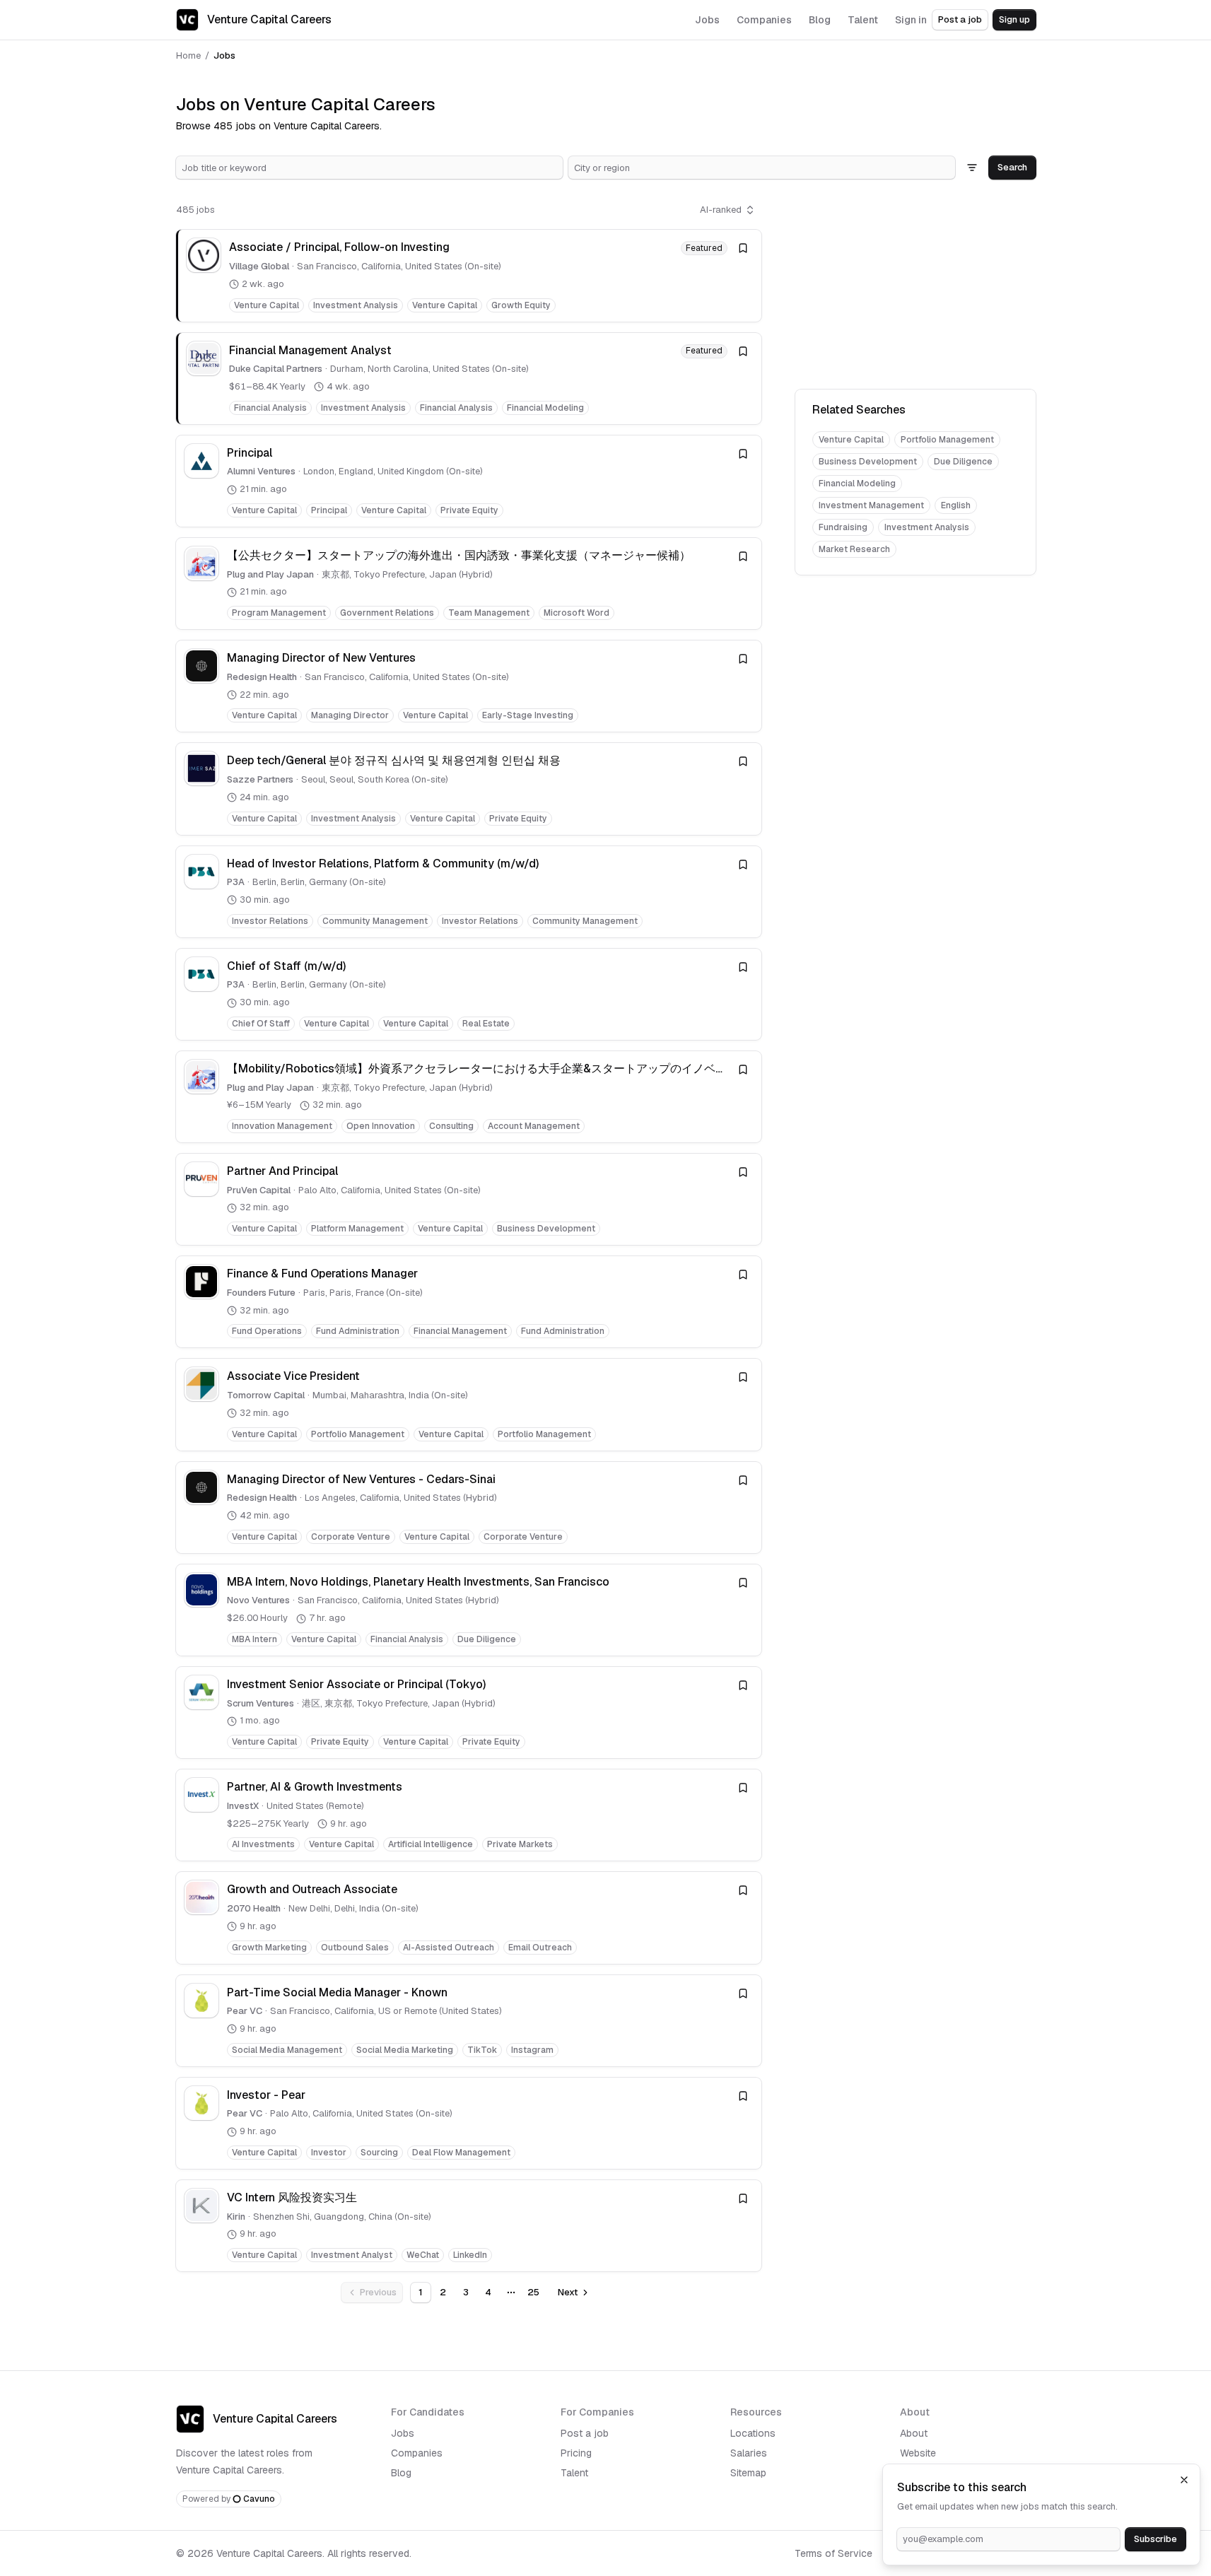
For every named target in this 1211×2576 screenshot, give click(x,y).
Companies (417, 2453)
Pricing (576, 2453)
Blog (401, 2473)
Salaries (749, 2453)
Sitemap (748, 2473)
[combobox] (369, 168)
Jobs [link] (224, 55)
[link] (469, 275)
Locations (753, 2433)
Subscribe (1156, 2539)
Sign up (1014, 19)
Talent (574, 2473)
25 (533, 2292)
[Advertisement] (915, 287)
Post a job (960, 19)
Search (1012, 167)
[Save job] (743, 248)
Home (188, 55)
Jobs (403, 2433)
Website (918, 2453)
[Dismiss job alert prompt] (1184, 2480)
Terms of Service (833, 2553)
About (914, 2433)
